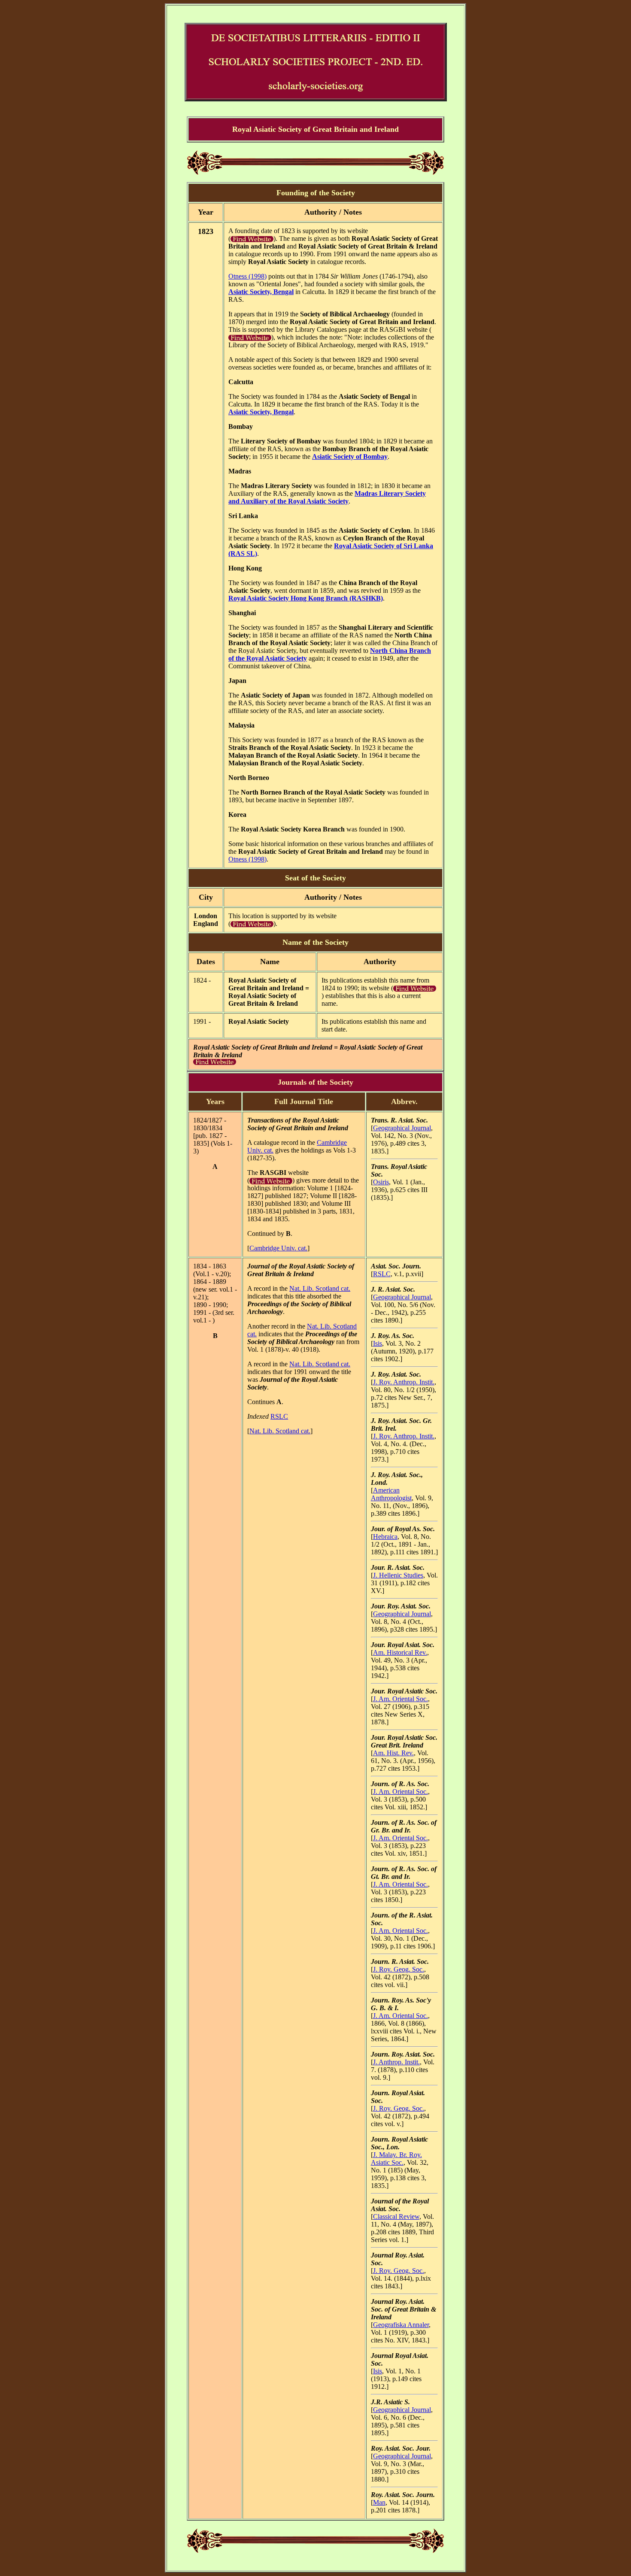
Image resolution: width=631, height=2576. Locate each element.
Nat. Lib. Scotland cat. (320, 1288)
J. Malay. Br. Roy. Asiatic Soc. (396, 2159)
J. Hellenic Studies (398, 1575)
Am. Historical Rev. (400, 1652)
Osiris (381, 1182)
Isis (378, 1343)
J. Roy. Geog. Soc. (399, 1969)
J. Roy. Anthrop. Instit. (404, 1382)
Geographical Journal (402, 1128)
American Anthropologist (391, 1494)
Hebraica (385, 1537)
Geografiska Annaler (401, 2325)
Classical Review (396, 2216)
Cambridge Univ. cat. (278, 1248)
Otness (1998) (247, 276)
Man (379, 2502)
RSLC (279, 1416)
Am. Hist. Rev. (393, 1753)
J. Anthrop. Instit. (396, 2062)
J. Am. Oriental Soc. (400, 1699)
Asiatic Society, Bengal (261, 292)
